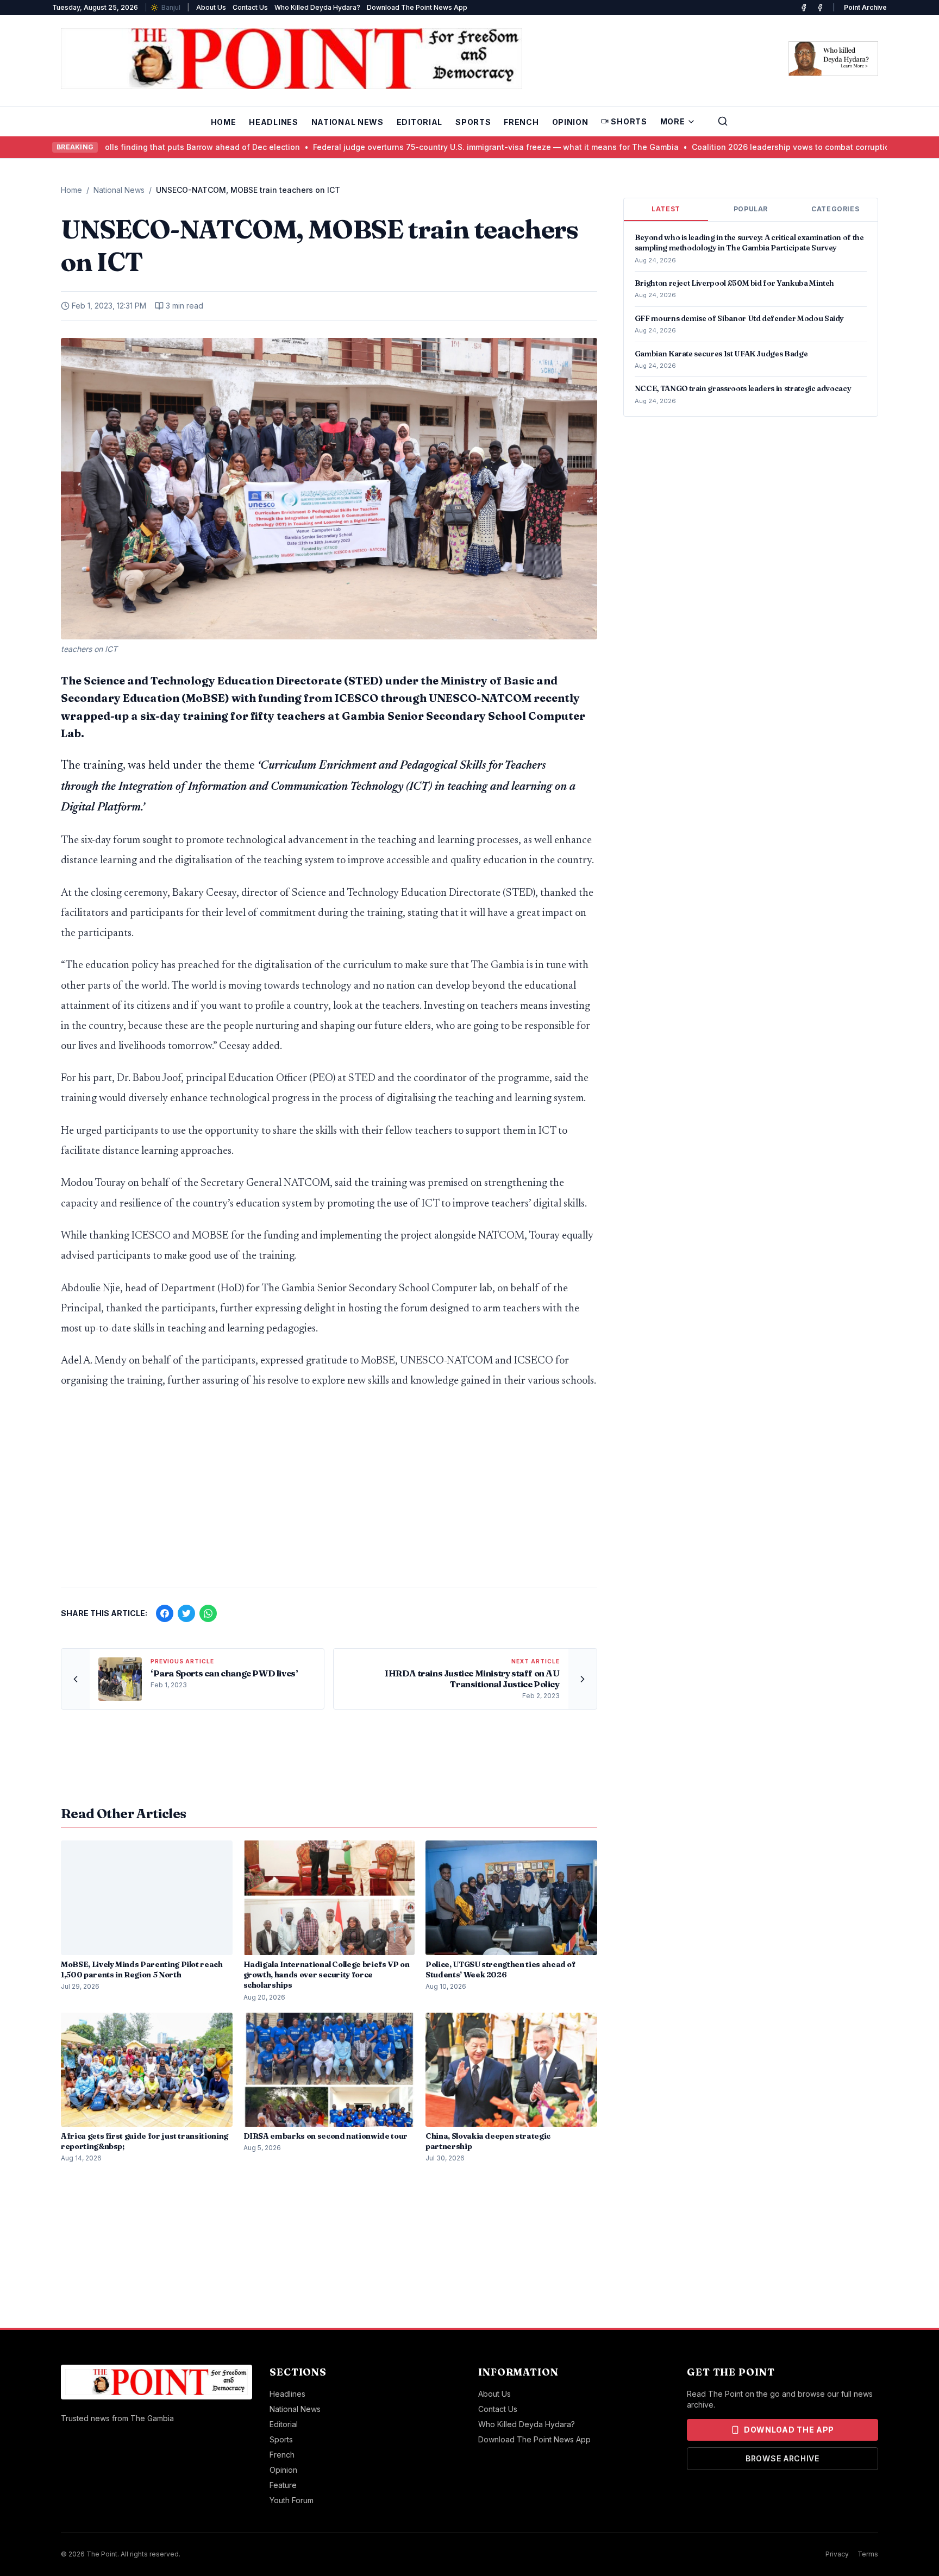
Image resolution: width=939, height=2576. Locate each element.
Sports (473, 122)
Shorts (629, 121)
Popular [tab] (751, 209)
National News (348, 122)
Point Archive (865, 7)
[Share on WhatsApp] (208, 1613)
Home (224, 122)
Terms (868, 2554)
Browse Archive (782, 2458)
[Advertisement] (329, 1493)
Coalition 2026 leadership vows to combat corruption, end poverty (729, 147)
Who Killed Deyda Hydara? (317, 7)
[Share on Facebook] (165, 1613)
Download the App (789, 2430)
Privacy (837, 2554)
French (521, 122)
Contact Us (250, 7)
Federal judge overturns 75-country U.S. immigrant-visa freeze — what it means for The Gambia (407, 147)
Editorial (420, 122)
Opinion (570, 122)
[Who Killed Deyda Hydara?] (833, 59)
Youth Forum (292, 2500)
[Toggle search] (723, 121)
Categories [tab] (835, 209)
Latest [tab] (666, 209)
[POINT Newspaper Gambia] (804, 8)
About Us (211, 7)
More (673, 121)
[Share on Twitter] (186, 1613)
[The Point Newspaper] (820, 8)
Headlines (273, 122)
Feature (283, 2485)
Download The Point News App (417, 7)
